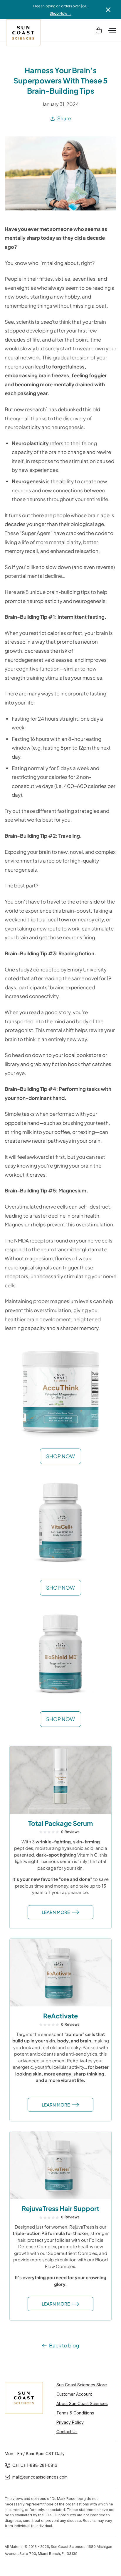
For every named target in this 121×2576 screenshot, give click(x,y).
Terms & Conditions (75, 2413)
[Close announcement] (108, 10)
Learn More (56, 1912)
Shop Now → (60, 13)
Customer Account (74, 2394)
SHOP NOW (60, 1456)
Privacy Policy (70, 2422)
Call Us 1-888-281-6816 (35, 2465)
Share (64, 118)
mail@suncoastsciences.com (40, 2477)
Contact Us (67, 2432)
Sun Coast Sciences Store (82, 2385)
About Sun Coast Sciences (82, 2403)
